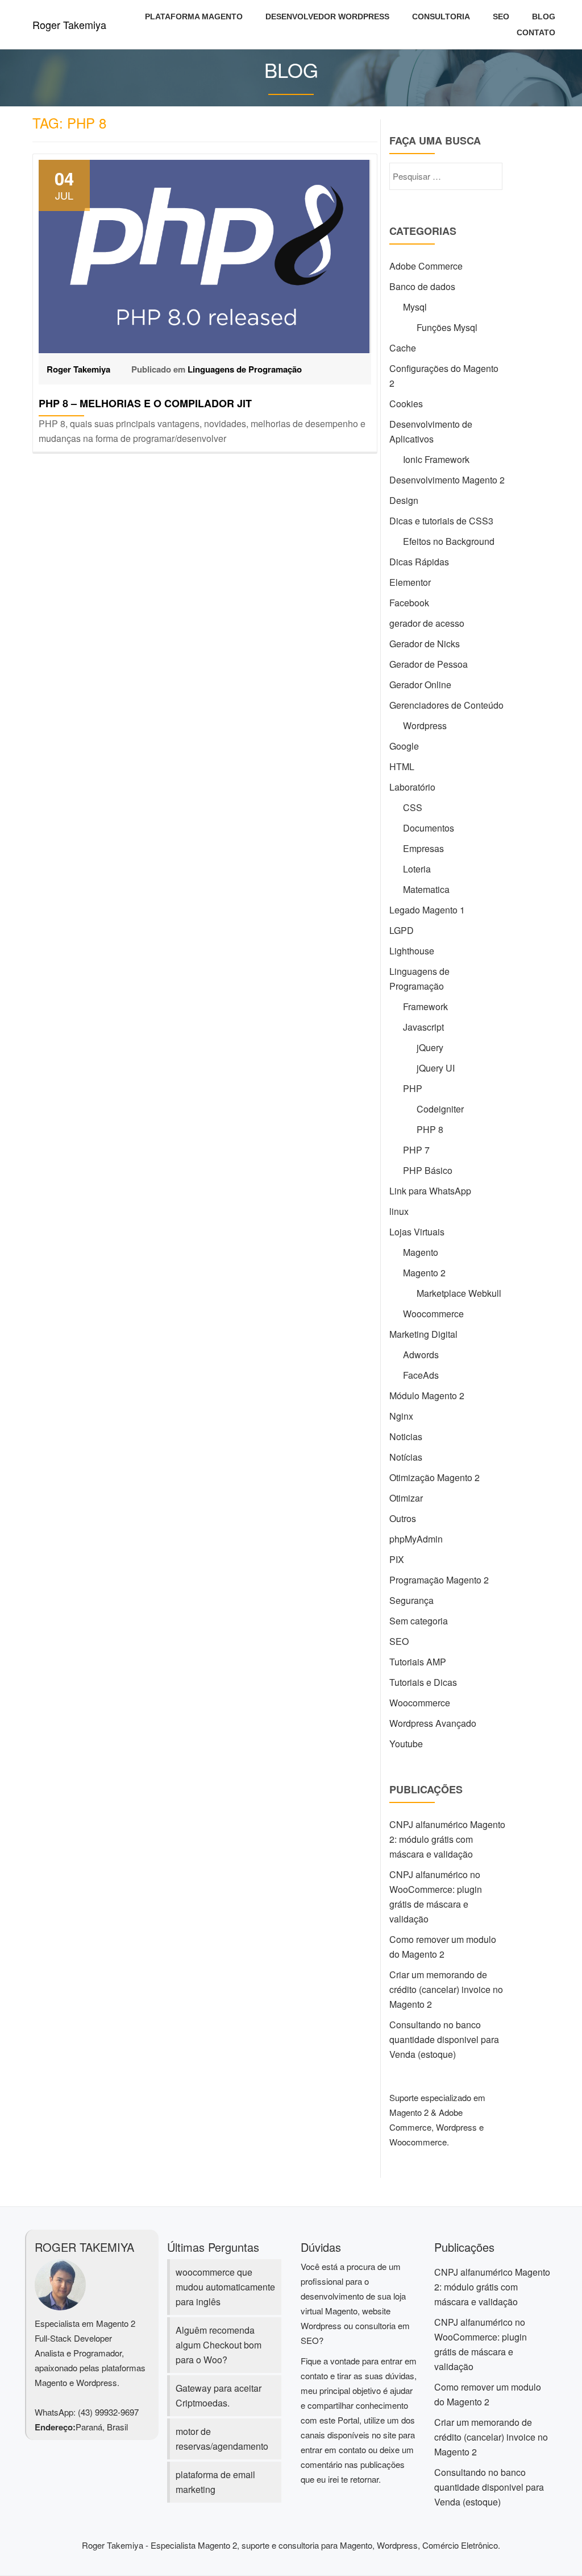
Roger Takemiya (69, 24)
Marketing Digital (423, 1334)
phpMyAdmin (416, 1539)
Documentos (429, 828)
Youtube (406, 1744)
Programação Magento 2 (439, 1580)
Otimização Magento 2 (435, 1477)
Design (404, 500)
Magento (421, 1252)
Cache (403, 348)
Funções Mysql (447, 327)
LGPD (402, 930)
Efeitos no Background (449, 541)
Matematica (426, 889)
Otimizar (406, 1498)
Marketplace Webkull (459, 1293)
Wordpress (425, 725)
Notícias (406, 1457)
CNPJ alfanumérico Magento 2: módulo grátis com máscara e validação (447, 1839)
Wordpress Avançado (433, 1723)
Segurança (411, 1600)
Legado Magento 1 (427, 910)
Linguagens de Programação (245, 369)
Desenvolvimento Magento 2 (447, 480)
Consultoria (441, 16)
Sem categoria (419, 1621)
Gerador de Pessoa (429, 664)
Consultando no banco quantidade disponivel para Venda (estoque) (444, 2039)
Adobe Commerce (426, 266)
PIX (397, 1559)
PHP (413, 1088)
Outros (403, 1518)
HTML (402, 766)
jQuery (430, 1047)
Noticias (406, 1436)
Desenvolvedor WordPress (327, 16)
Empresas (423, 848)
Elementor (410, 582)
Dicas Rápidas (419, 562)
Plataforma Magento (194, 16)
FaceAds (421, 1375)
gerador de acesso (427, 623)
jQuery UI (436, 1068)
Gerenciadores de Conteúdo (446, 705)
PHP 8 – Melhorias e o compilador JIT (145, 403)
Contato (536, 32)
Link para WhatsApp (430, 1191)
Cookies (406, 404)
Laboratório (412, 787)
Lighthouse (412, 951)
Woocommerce (433, 1314)
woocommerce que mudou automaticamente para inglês (225, 2287)
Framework (425, 1006)
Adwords (421, 1355)
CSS (413, 807)
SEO (501, 16)
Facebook (409, 603)
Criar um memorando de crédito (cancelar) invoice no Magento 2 (446, 1989)
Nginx (401, 1416)
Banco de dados (422, 286)
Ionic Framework (436, 459)
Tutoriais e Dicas (423, 1682)
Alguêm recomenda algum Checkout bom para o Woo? (219, 2345)
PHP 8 (430, 1129)
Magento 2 (424, 1273)
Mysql (415, 307)
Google (404, 746)
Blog (544, 16)
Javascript (423, 1027)
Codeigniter (440, 1109)
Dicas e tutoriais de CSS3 (441, 521)
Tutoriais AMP (418, 1662)
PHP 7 (416, 1150)
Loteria (417, 869)
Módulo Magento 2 (427, 1395)
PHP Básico (428, 1170)
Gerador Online (420, 685)
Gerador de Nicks (425, 644)
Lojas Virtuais (417, 1232)
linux (399, 1211)
